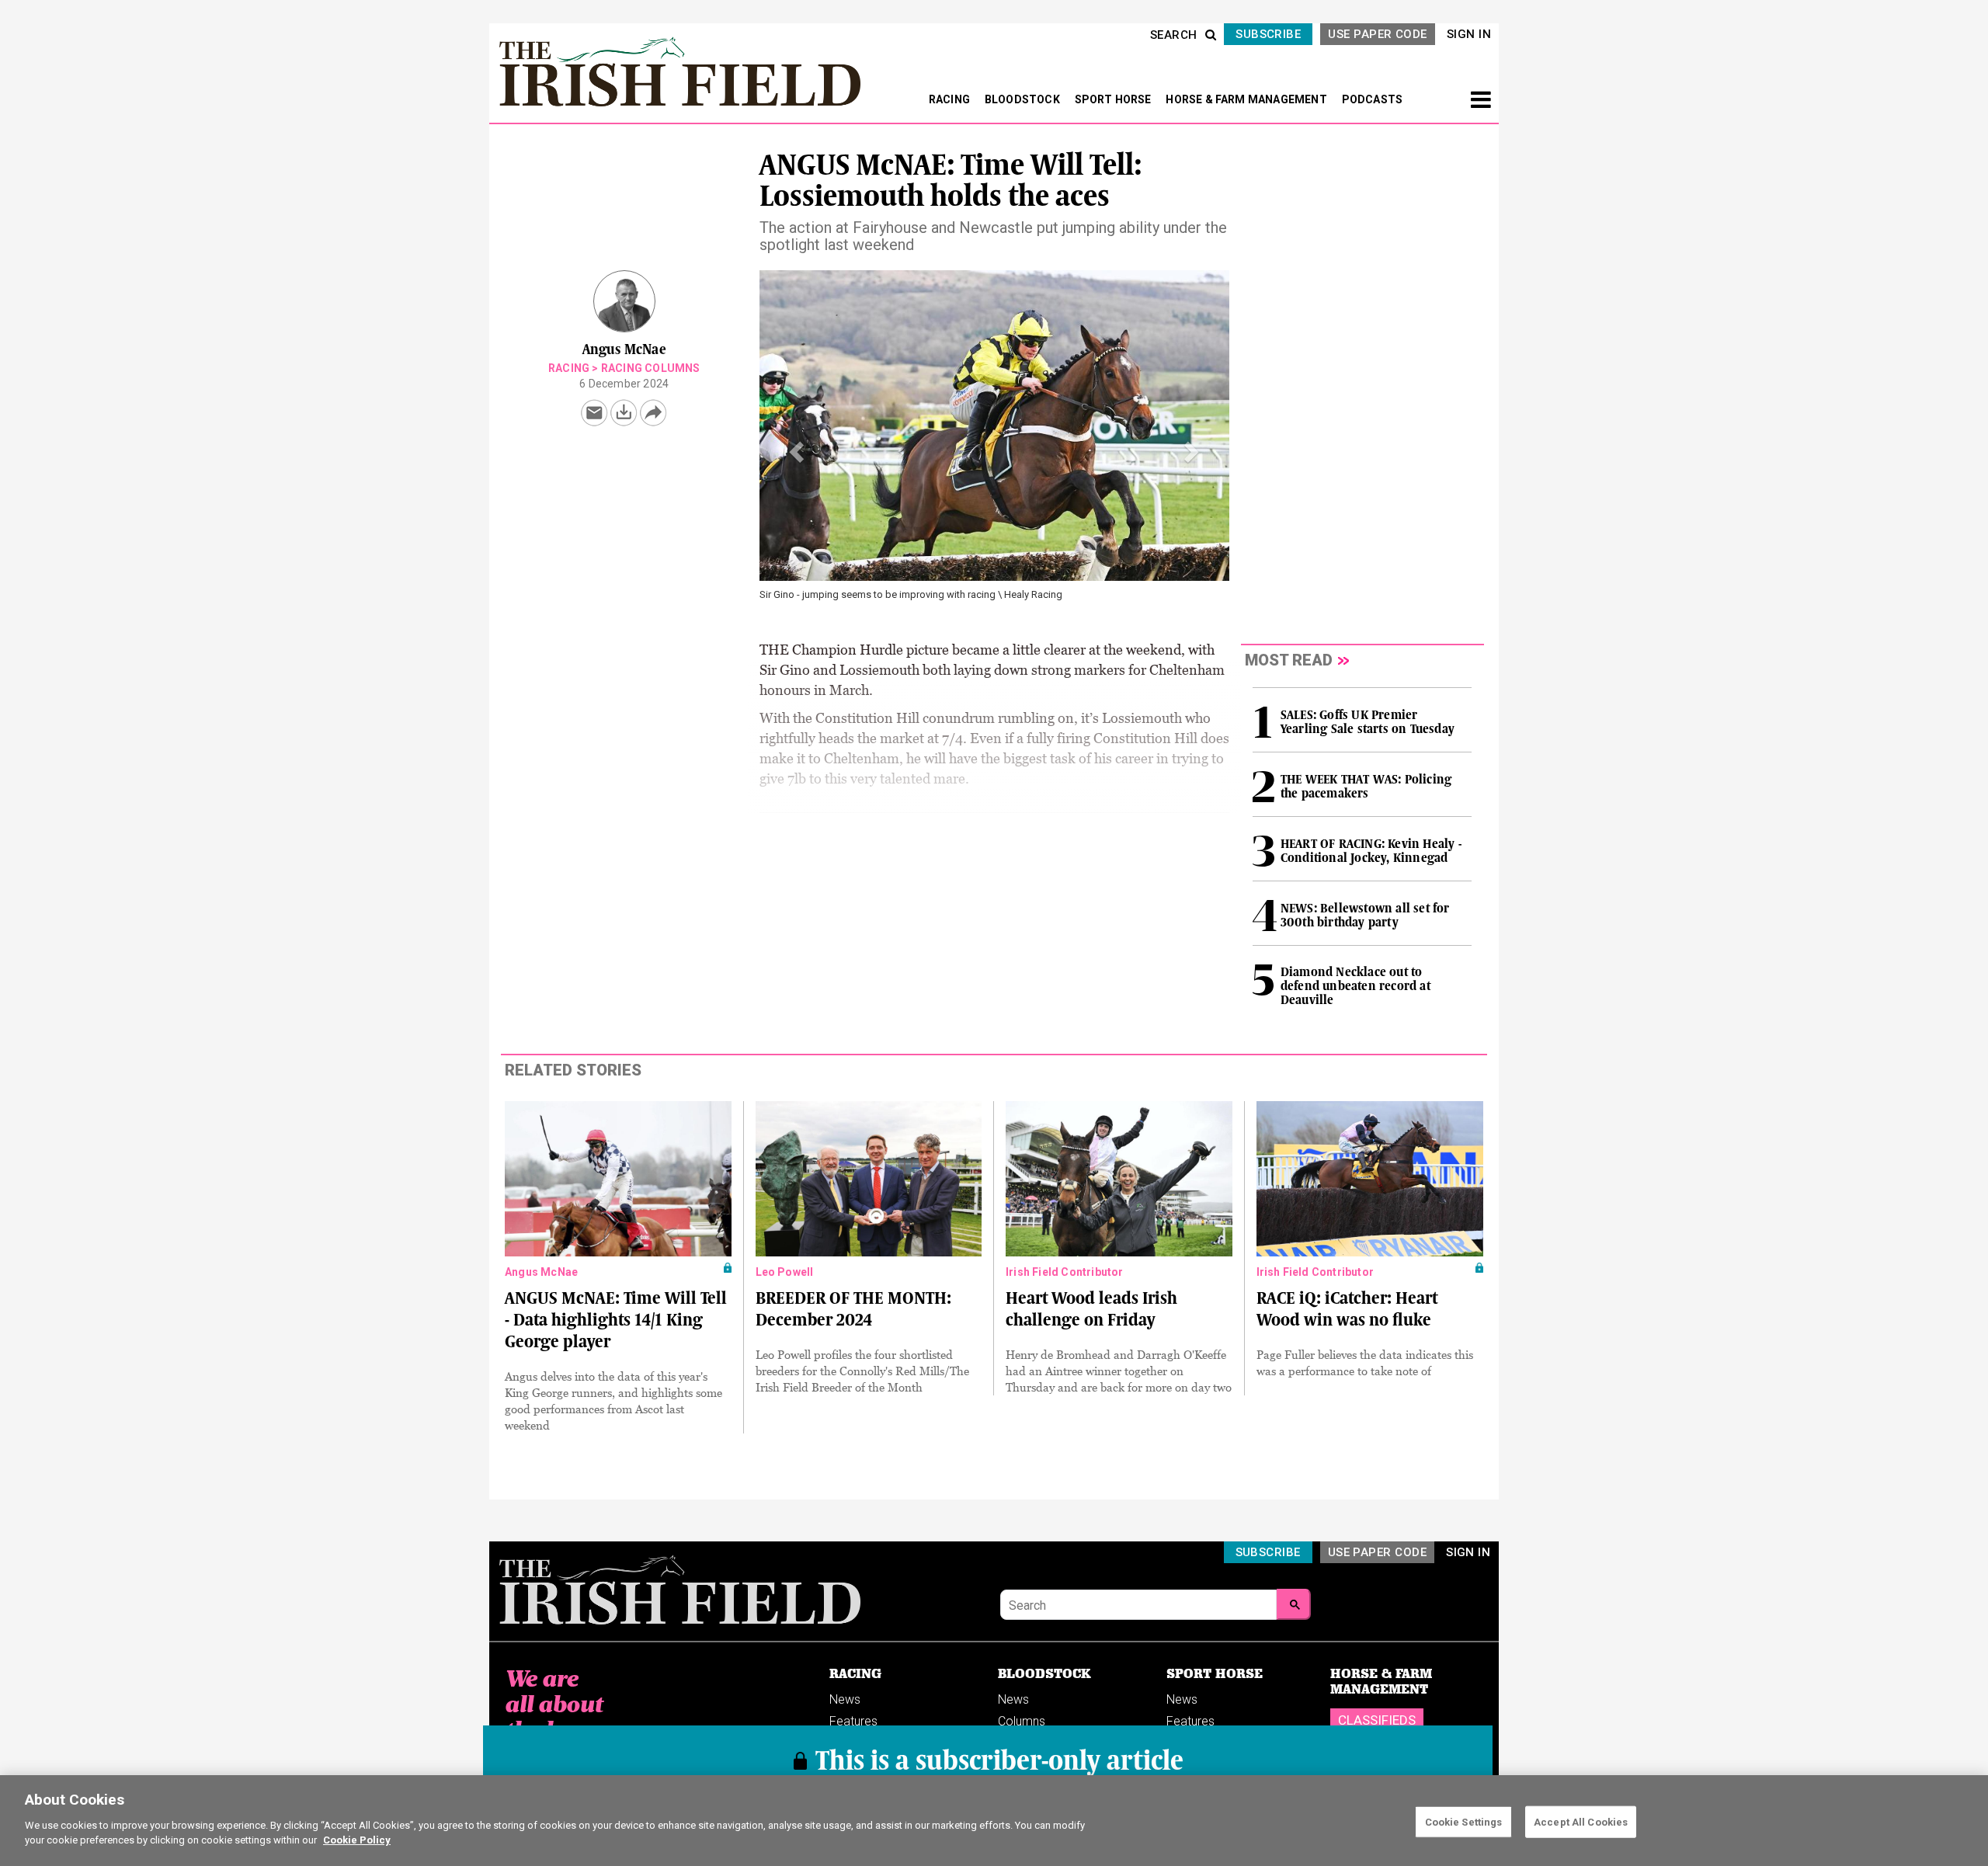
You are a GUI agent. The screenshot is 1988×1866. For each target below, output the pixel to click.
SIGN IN (1469, 34)
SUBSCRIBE (1268, 34)
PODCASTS (1373, 99)
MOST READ (1289, 660)
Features (853, 1721)
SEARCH (1174, 35)
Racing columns (651, 368)
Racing (569, 368)
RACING (951, 99)
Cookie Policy (357, 1840)
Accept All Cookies (1581, 1821)
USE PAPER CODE (1377, 34)
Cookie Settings (1464, 1821)
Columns (1022, 1721)
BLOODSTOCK (1024, 99)
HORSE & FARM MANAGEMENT (1248, 99)
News (845, 1699)
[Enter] (1294, 1604)
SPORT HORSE (1114, 99)
